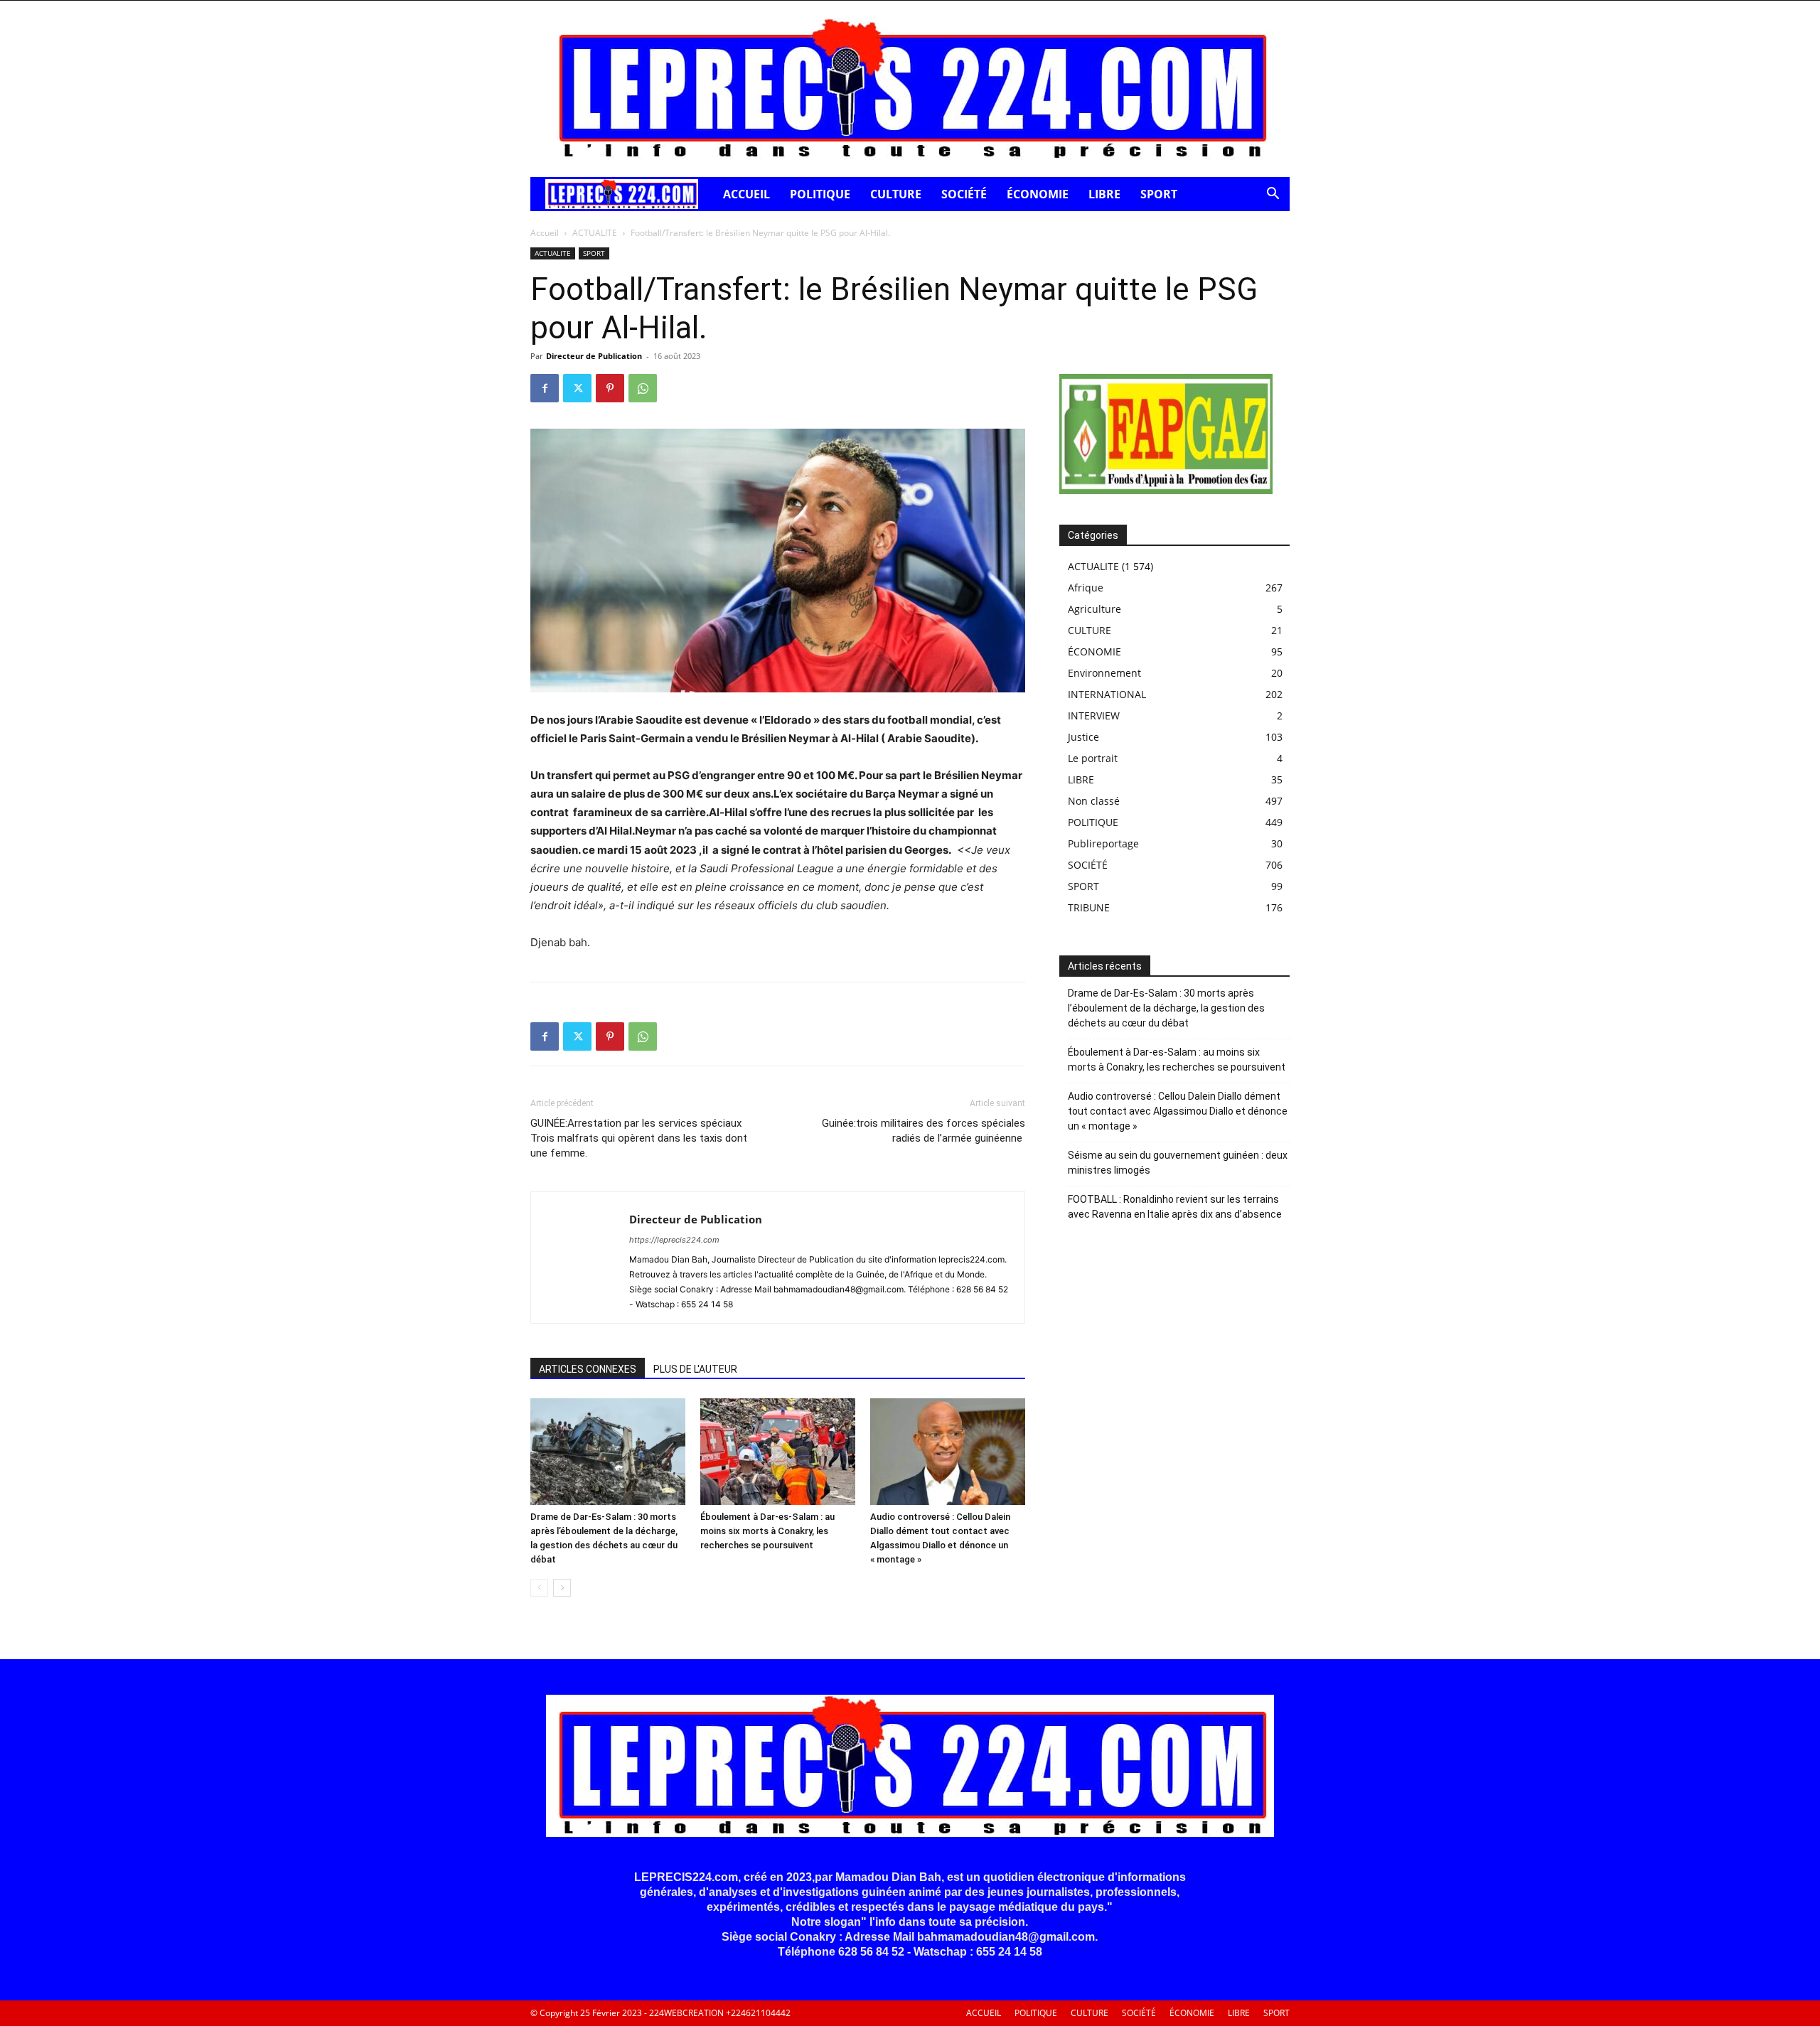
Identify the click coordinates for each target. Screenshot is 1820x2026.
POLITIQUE (820, 194)
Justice (1083, 737)
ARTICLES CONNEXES (588, 1369)
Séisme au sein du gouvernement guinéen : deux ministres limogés (1178, 1163)
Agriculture (1094, 609)
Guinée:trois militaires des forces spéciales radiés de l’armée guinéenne (924, 1131)
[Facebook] (545, 388)
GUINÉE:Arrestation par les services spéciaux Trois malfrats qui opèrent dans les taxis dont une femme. (639, 1138)
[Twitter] (577, 388)
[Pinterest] (610, 388)
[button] (1273, 195)
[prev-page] (539, 1588)
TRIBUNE (1089, 907)
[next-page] (562, 1588)
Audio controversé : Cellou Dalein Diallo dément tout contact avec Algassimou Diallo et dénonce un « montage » (1178, 1111)
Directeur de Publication (594, 356)
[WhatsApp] (643, 388)
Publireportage (1103, 843)
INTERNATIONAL (1107, 694)
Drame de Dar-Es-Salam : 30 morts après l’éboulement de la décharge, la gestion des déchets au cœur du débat (1166, 1008)
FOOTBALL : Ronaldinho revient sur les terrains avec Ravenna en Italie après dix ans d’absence (1175, 1207)
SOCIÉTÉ (964, 194)
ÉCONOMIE (1038, 194)
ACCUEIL (746, 194)
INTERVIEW (1094, 715)
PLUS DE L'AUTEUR (695, 1369)
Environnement (1104, 673)
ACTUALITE (595, 233)
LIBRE (1104, 194)
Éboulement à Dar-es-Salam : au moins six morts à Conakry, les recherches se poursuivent (767, 1531)
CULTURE (896, 194)
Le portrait (1093, 758)
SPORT (1159, 194)
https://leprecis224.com (674, 1240)
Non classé (1094, 801)
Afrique (1086, 588)
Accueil (545, 233)
